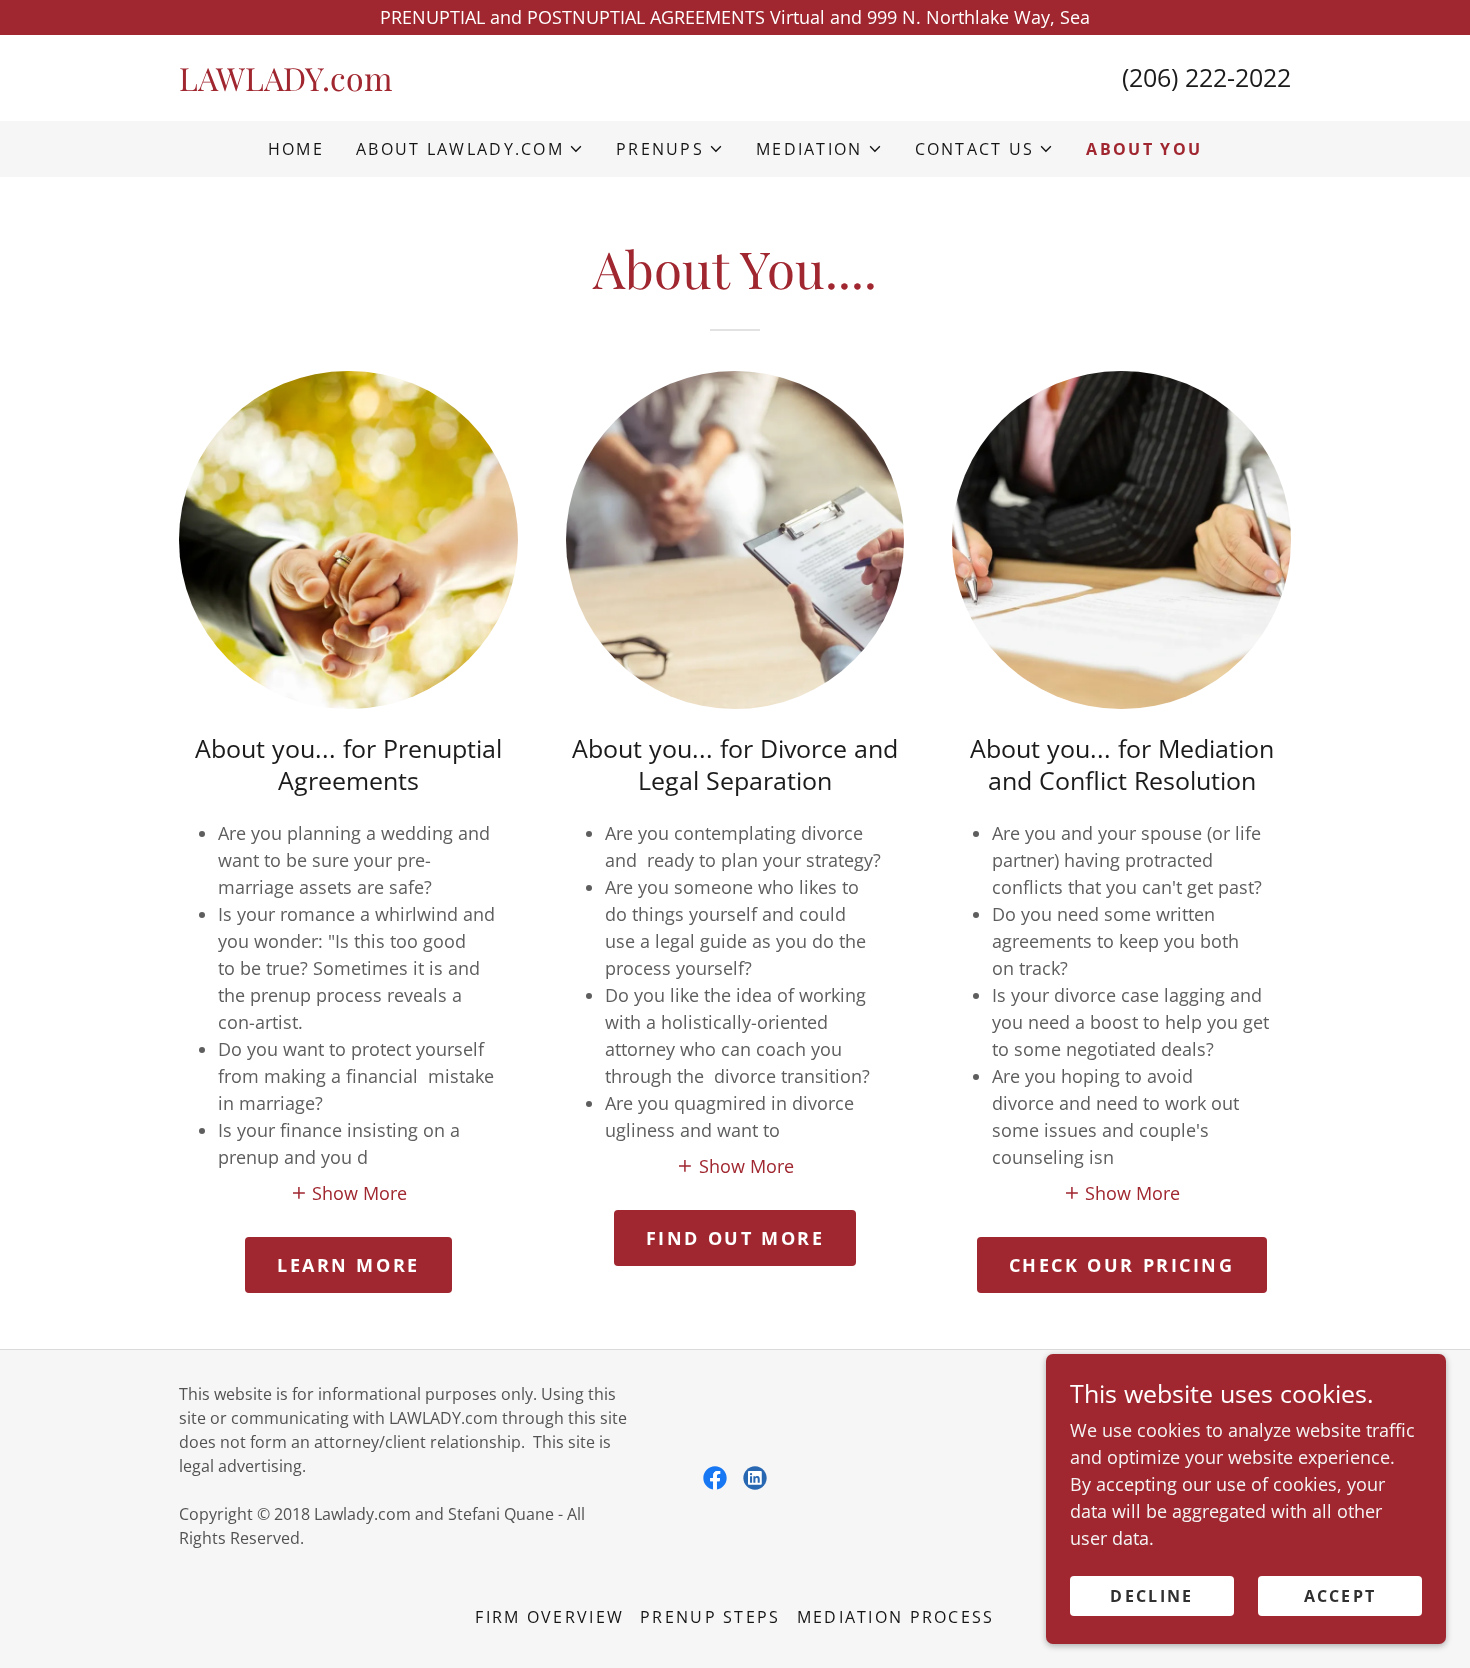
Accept (1340, 1596)
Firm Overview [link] (549, 1617)
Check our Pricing (1122, 1265)
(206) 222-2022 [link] (1206, 77)
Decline (1151, 1596)
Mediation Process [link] (896, 1617)
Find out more (735, 1238)
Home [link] (296, 149)
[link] (457, 84)
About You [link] (1144, 149)
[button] (470, 149)
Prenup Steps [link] (710, 1617)
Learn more (348, 1265)
